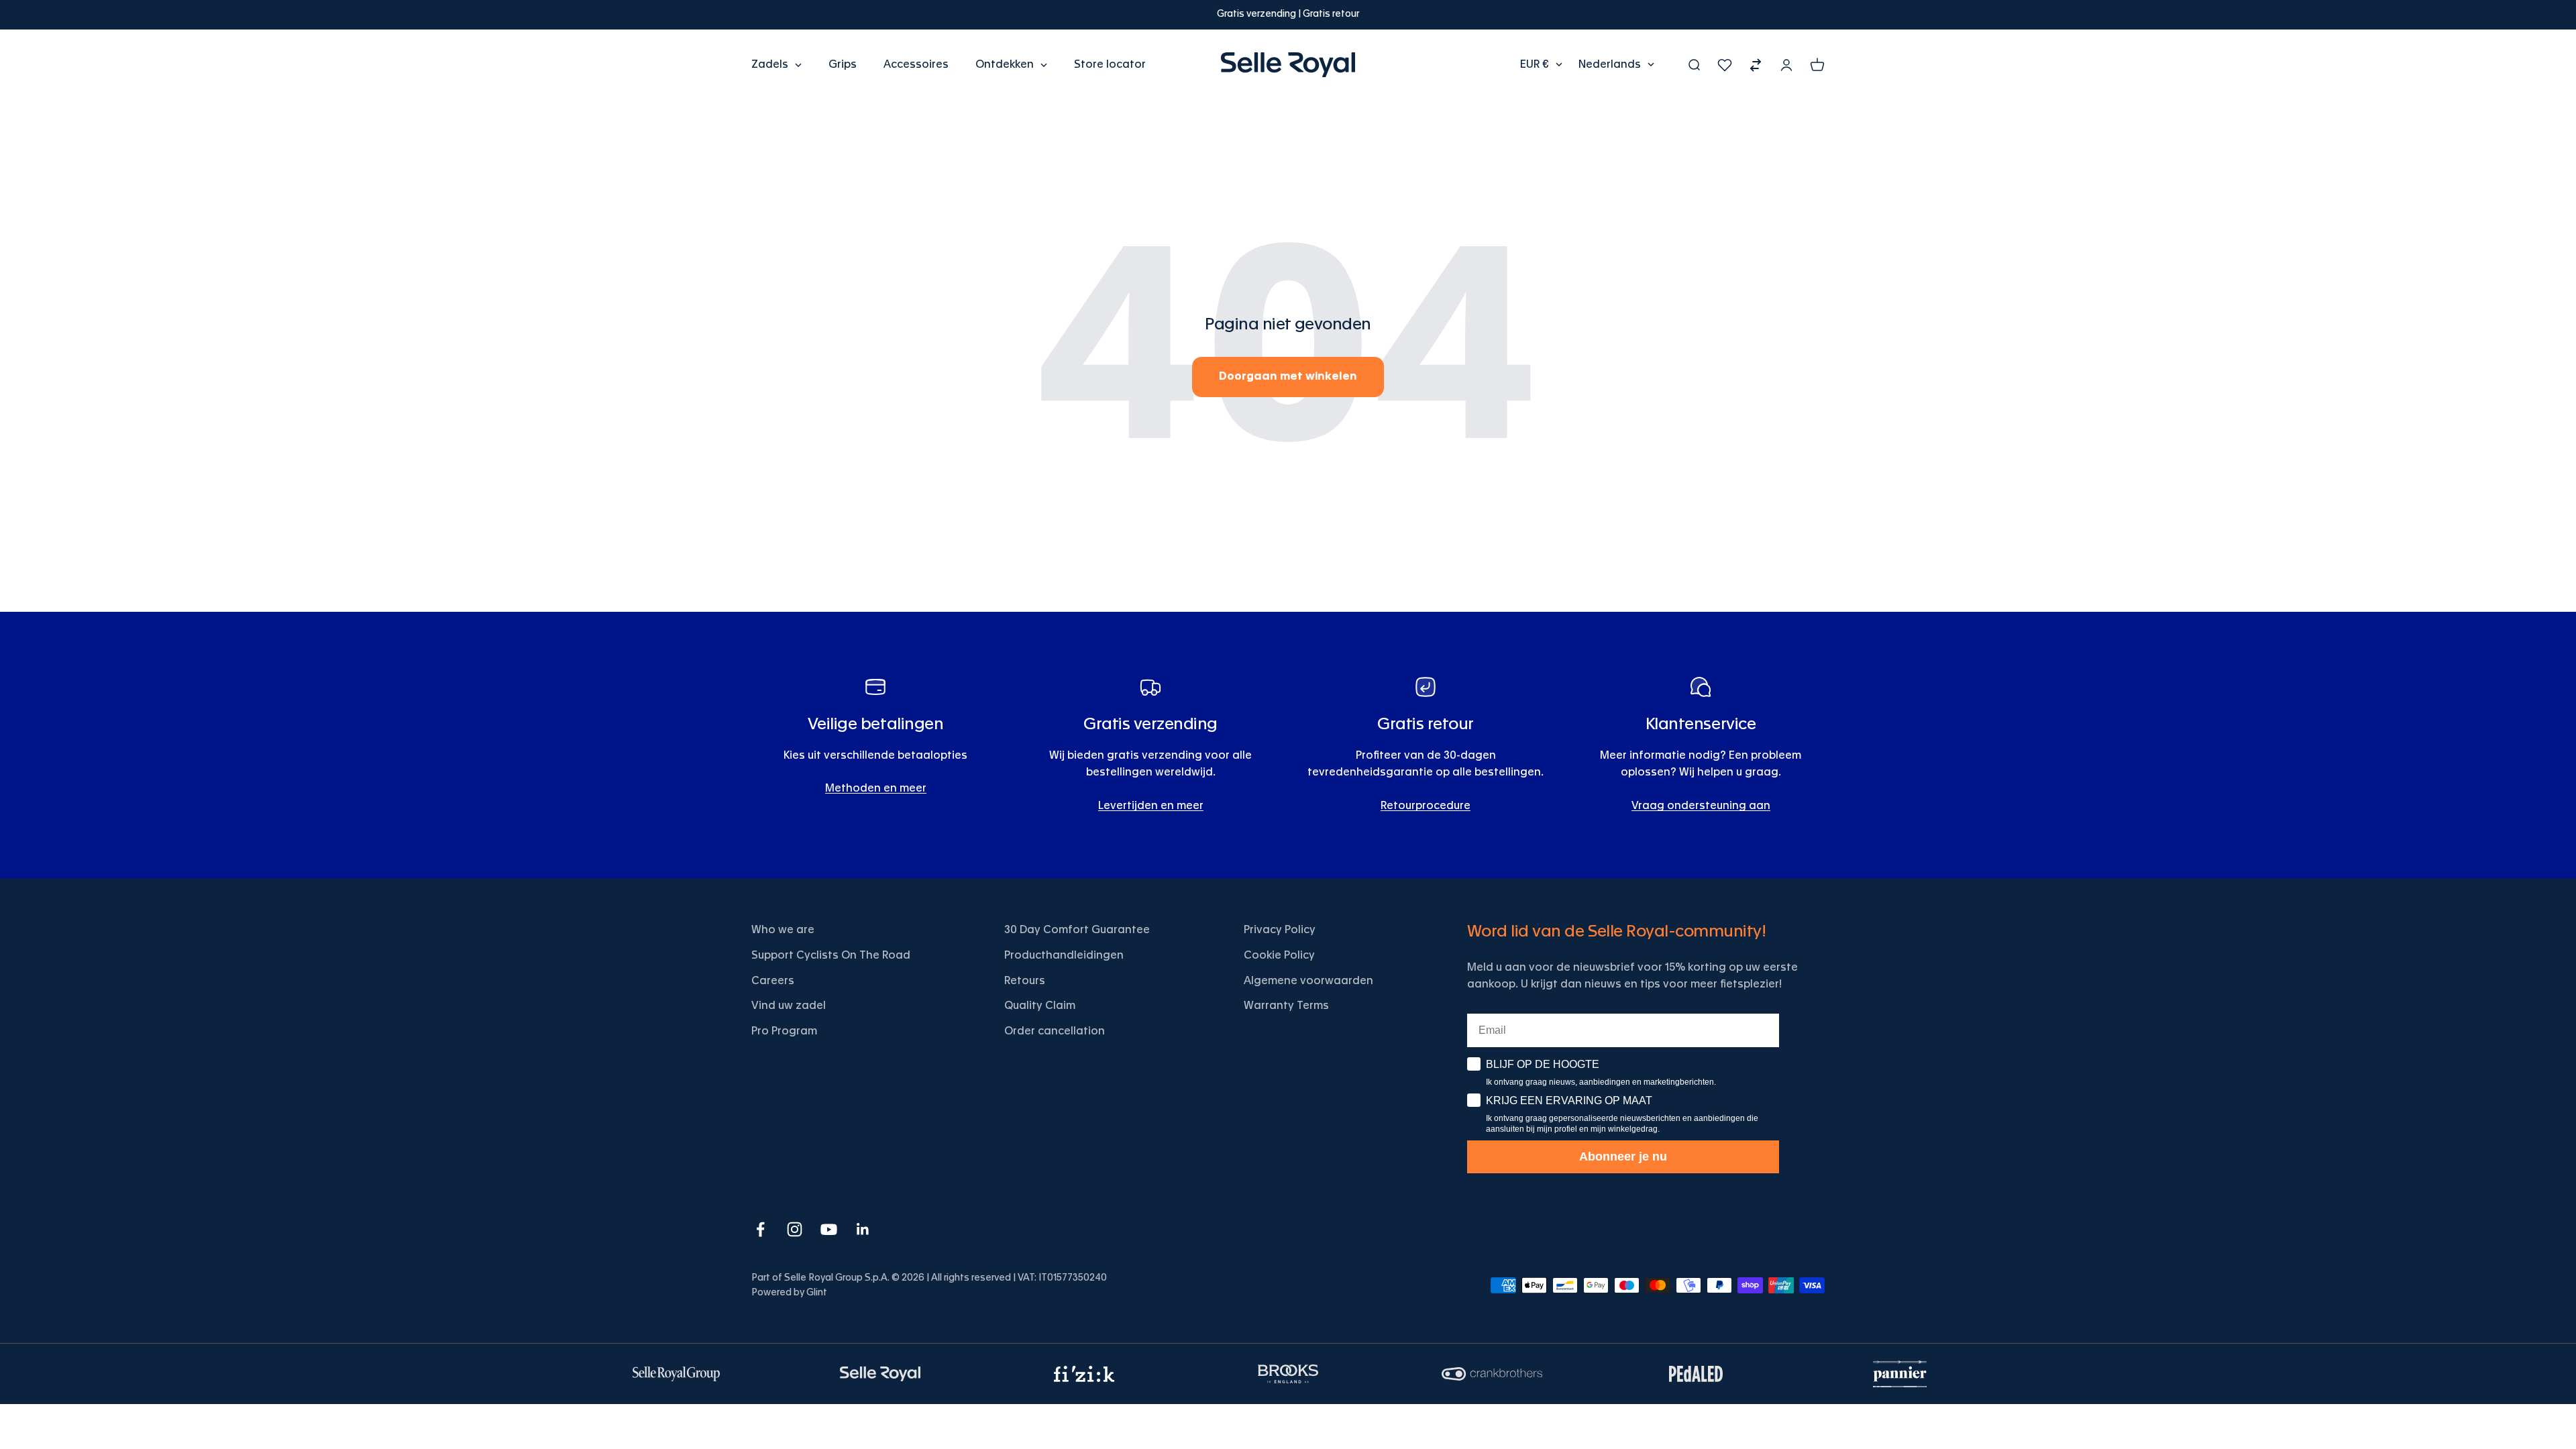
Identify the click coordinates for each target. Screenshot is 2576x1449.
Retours (1025, 981)
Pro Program (784, 1031)
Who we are (783, 930)
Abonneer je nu (1623, 1157)
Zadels (770, 64)
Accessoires (916, 64)
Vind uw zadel (789, 1006)
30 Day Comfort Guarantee (1077, 930)
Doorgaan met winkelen (1288, 376)
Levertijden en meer (1151, 806)
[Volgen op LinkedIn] (863, 1229)
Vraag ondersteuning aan (1701, 806)
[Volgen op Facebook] (760, 1229)
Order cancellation (1055, 1031)
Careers (773, 981)
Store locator (1110, 64)
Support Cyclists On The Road (831, 955)
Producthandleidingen (1064, 955)
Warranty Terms (1286, 1006)
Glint (817, 1293)
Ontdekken (1005, 64)
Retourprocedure (1426, 806)
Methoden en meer (876, 788)
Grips (843, 64)
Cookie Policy (1279, 955)
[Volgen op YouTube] (829, 1229)
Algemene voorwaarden (1308, 981)
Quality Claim (1040, 1006)
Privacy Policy (1280, 930)
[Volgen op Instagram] (795, 1229)
